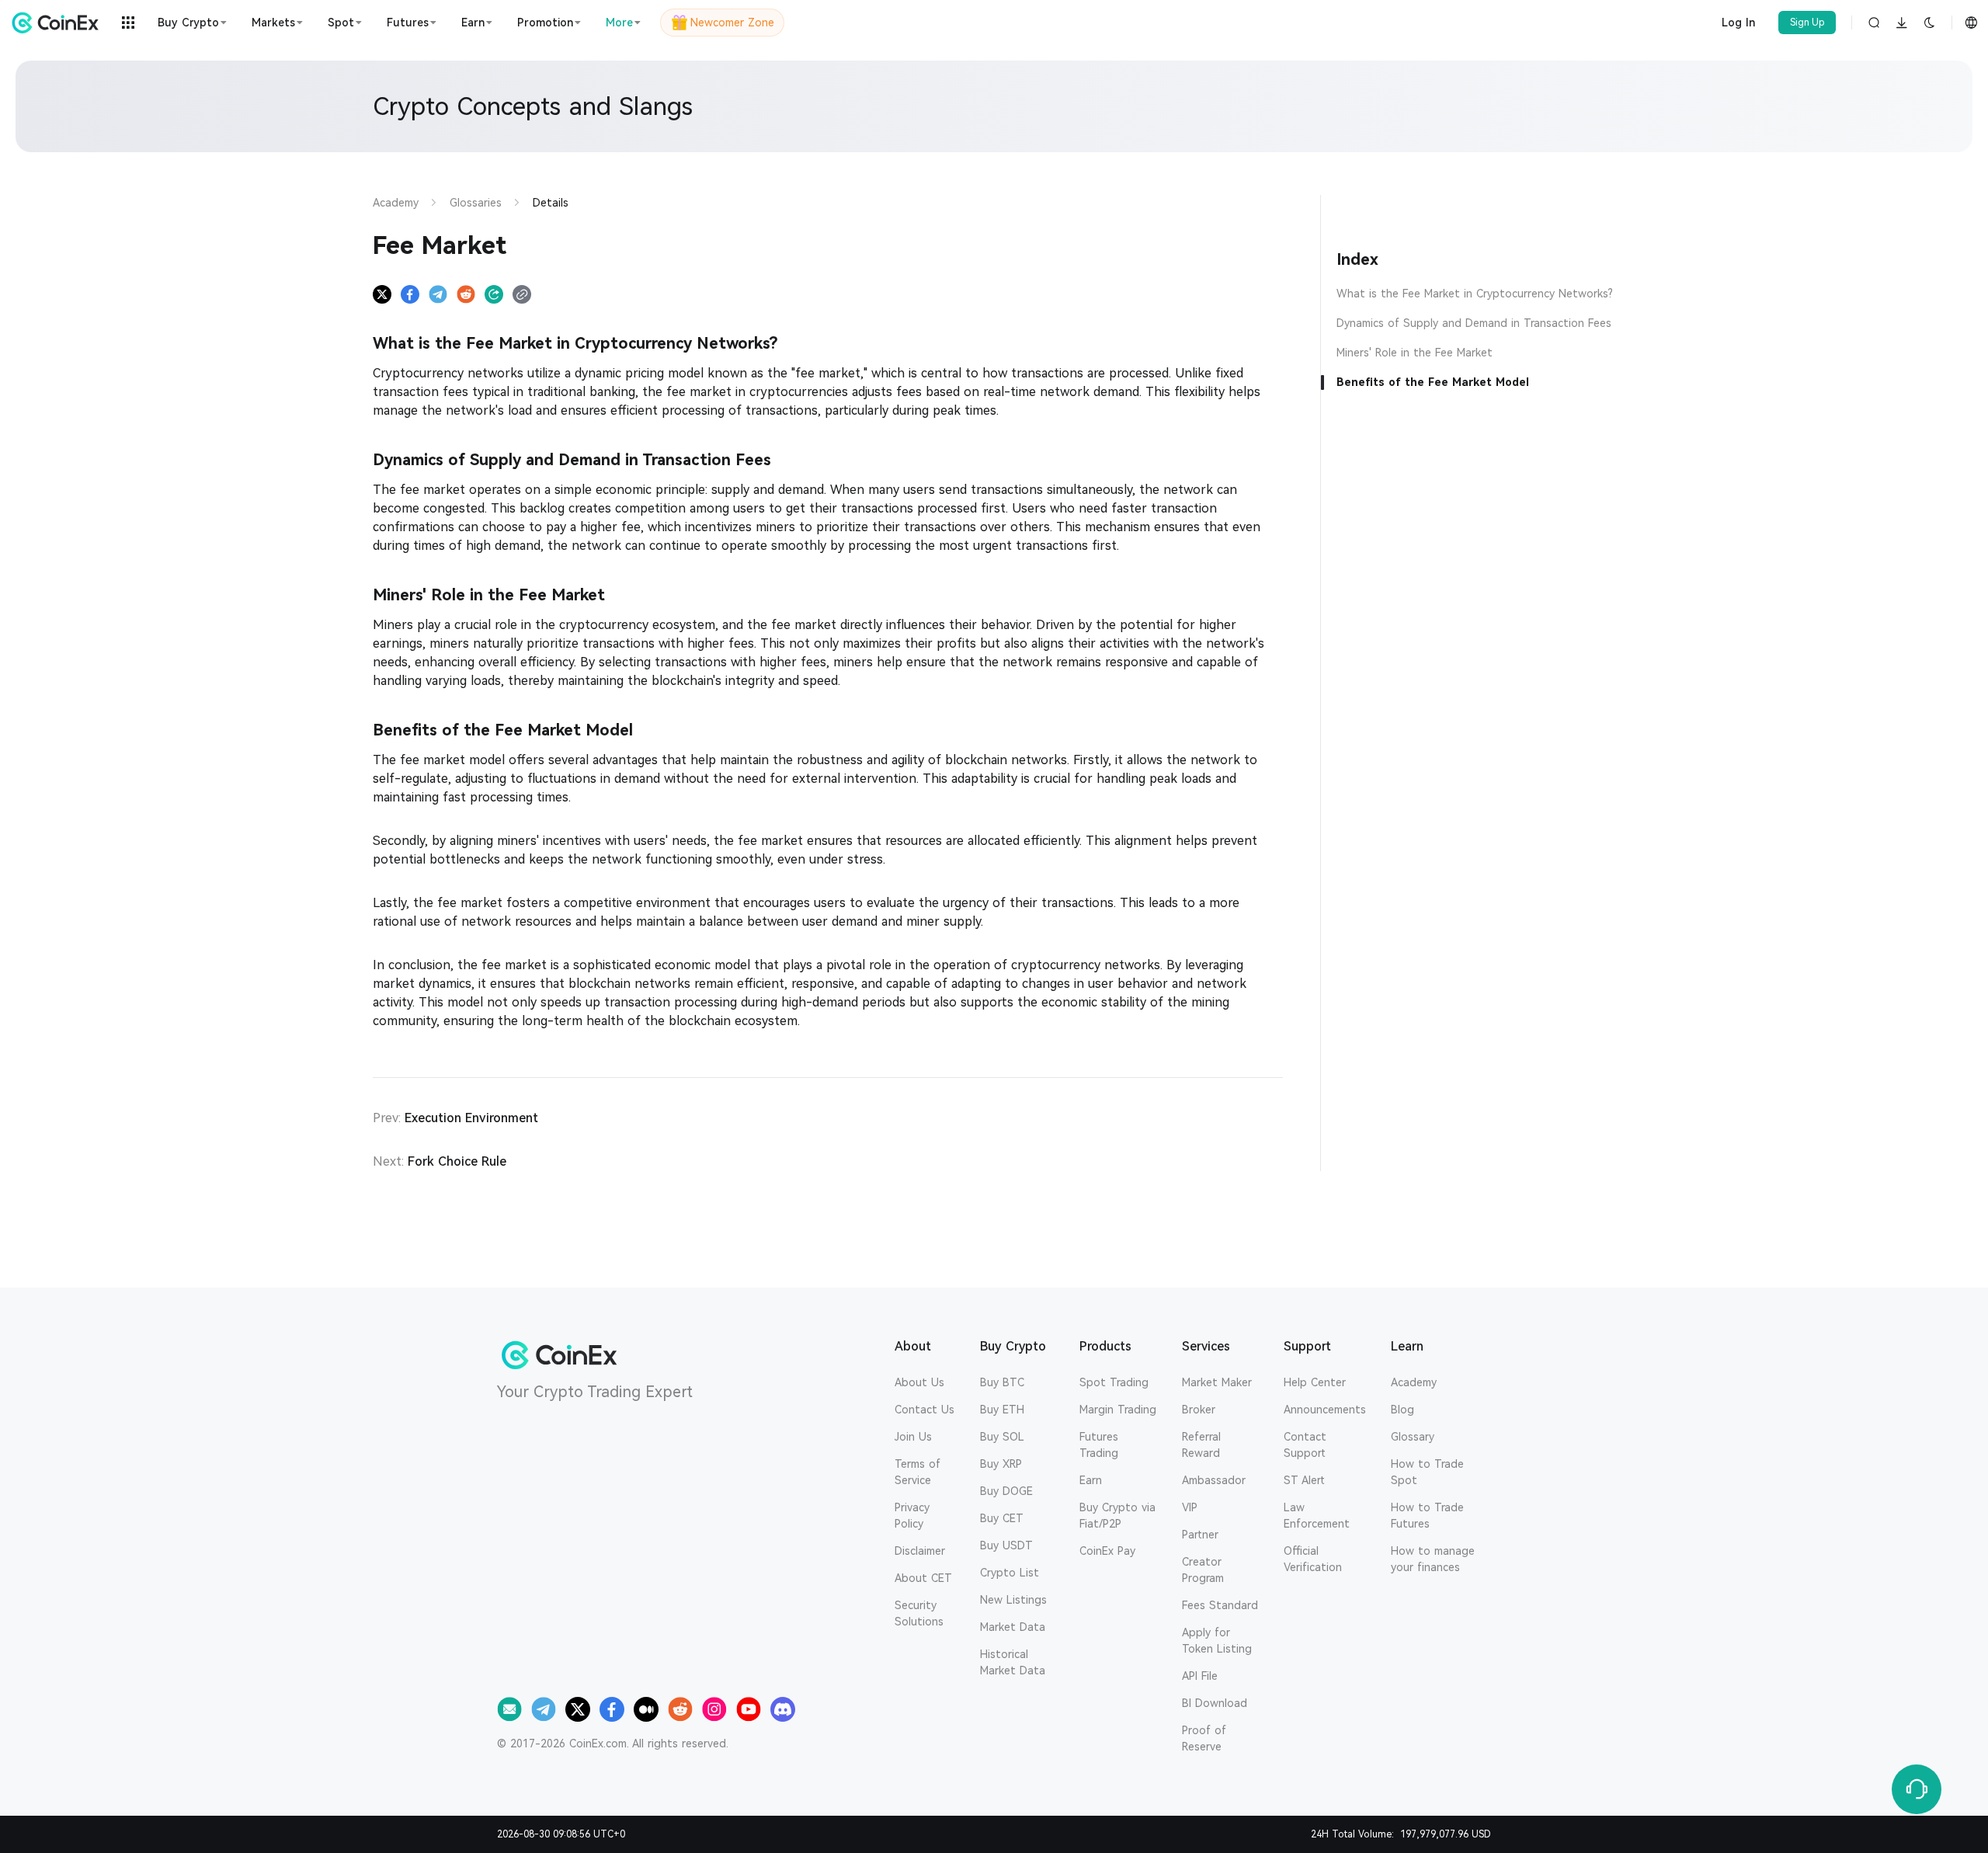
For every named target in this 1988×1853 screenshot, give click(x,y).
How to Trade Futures (1427, 1516)
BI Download (1215, 1703)
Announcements (1325, 1410)
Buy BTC (1002, 1382)
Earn (1091, 1480)
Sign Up (1807, 23)
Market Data (1013, 1627)
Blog (1402, 1410)
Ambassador (1214, 1480)
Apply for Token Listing (1217, 1641)
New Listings (1013, 1600)
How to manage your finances (1433, 1559)
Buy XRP (1001, 1464)
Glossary (1413, 1437)
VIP (1190, 1507)
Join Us (913, 1437)
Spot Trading (1114, 1382)
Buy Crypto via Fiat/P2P (1117, 1516)
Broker (1199, 1410)
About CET (923, 1578)
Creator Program (1203, 1570)
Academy (1414, 1382)
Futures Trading (1099, 1445)
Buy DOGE (1006, 1491)
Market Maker (1217, 1382)
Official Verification (1313, 1559)
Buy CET (1002, 1518)
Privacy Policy (912, 1516)
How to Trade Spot (1427, 1472)
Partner (1200, 1535)
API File (1200, 1676)
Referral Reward (1201, 1445)
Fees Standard (1220, 1605)
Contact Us (924, 1410)
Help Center (1315, 1382)
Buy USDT (1006, 1545)
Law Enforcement (1317, 1516)
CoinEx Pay (1107, 1551)
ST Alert (1304, 1480)
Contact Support (1305, 1445)
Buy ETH (1002, 1410)
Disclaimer (920, 1551)
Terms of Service (918, 1472)
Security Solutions (919, 1613)
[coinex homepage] (59, 23)
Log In (1738, 23)
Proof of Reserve (1204, 1738)
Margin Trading (1118, 1410)
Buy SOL (1002, 1437)
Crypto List (1010, 1573)
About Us (919, 1382)
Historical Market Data (1013, 1662)
